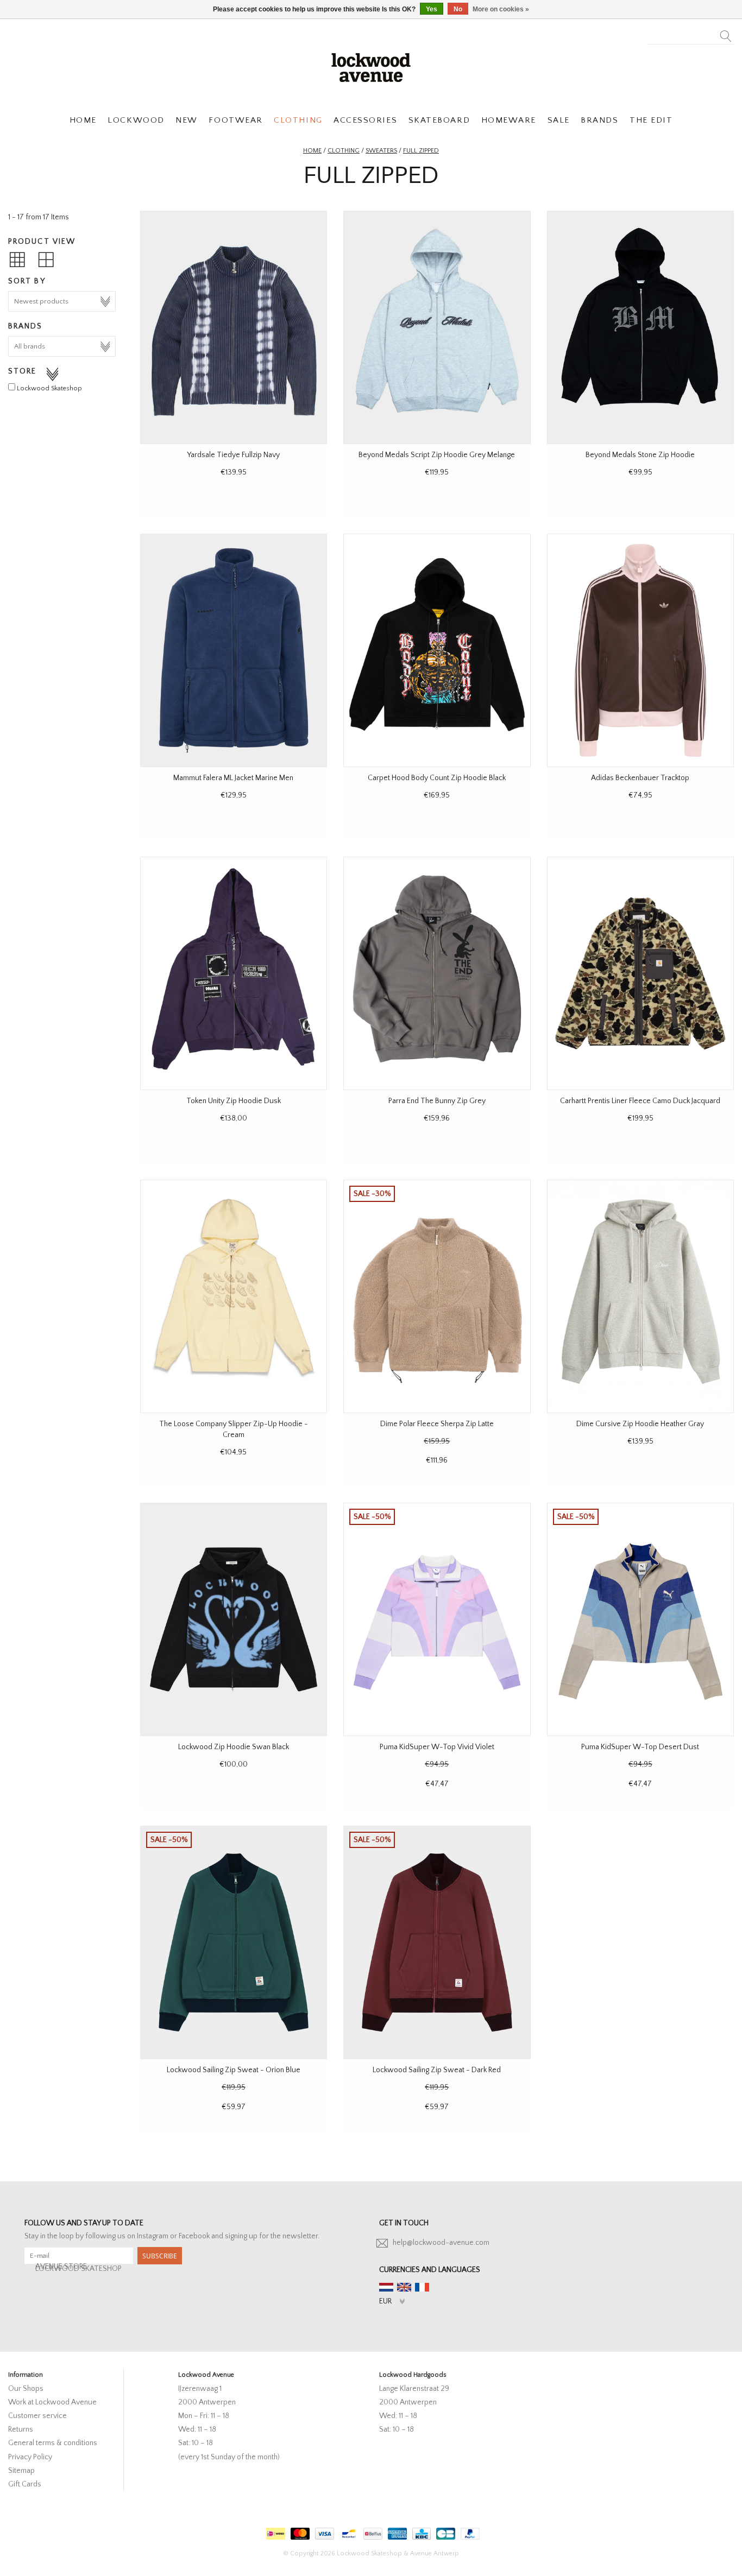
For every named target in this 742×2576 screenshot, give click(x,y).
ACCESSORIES (365, 120)
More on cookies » (501, 9)
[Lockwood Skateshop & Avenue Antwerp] (371, 66)
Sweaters (381, 151)
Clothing (344, 151)
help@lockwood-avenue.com (441, 2243)
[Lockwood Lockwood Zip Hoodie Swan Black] (234, 1619)
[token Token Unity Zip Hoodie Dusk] (234, 973)
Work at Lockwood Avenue (52, 2402)
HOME (83, 120)
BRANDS (599, 120)
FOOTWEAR (235, 120)
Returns (21, 2429)
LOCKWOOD (136, 120)
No (458, 9)
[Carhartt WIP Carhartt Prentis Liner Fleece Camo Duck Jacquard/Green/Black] (640, 973)
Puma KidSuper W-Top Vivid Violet (437, 1747)
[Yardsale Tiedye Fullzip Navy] (234, 327)
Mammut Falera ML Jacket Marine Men (233, 778)
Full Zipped (421, 151)
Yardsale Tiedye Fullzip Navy (233, 455)
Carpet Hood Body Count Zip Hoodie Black (437, 778)
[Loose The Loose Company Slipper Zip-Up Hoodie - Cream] (234, 1296)
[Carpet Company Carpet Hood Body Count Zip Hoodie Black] (437, 650)
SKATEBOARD (439, 120)
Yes (432, 9)
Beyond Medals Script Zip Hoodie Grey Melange (437, 455)
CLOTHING (298, 120)
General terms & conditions (53, 2443)
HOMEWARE (509, 120)
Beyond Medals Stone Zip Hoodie (640, 455)
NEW (187, 120)
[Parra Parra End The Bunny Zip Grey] (437, 973)
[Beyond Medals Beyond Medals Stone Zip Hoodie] (640, 327)
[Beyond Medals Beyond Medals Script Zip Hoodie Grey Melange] (437, 327)
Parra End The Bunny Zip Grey (437, 1101)
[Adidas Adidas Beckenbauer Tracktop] (640, 650)
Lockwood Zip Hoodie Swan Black (234, 1747)
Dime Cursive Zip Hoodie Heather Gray (640, 1424)
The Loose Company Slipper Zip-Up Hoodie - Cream (234, 1429)
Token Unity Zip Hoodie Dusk (234, 1101)
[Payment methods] (274, 2531)
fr (422, 2287)
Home (312, 151)
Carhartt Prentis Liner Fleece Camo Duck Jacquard (640, 1101)
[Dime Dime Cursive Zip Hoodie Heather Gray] (640, 1296)
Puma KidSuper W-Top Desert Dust (640, 1747)
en (404, 2287)
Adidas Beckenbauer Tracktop (640, 778)
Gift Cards (25, 2484)
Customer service (37, 2416)
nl (386, 2287)
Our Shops (26, 2389)
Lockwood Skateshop (49, 388)
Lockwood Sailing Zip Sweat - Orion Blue (234, 2070)
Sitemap (21, 2471)
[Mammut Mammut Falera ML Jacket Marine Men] (234, 650)
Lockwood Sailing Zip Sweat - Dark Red (437, 2070)
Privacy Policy (30, 2457)
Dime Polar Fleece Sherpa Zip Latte (437, 1424)
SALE (559, 120)
